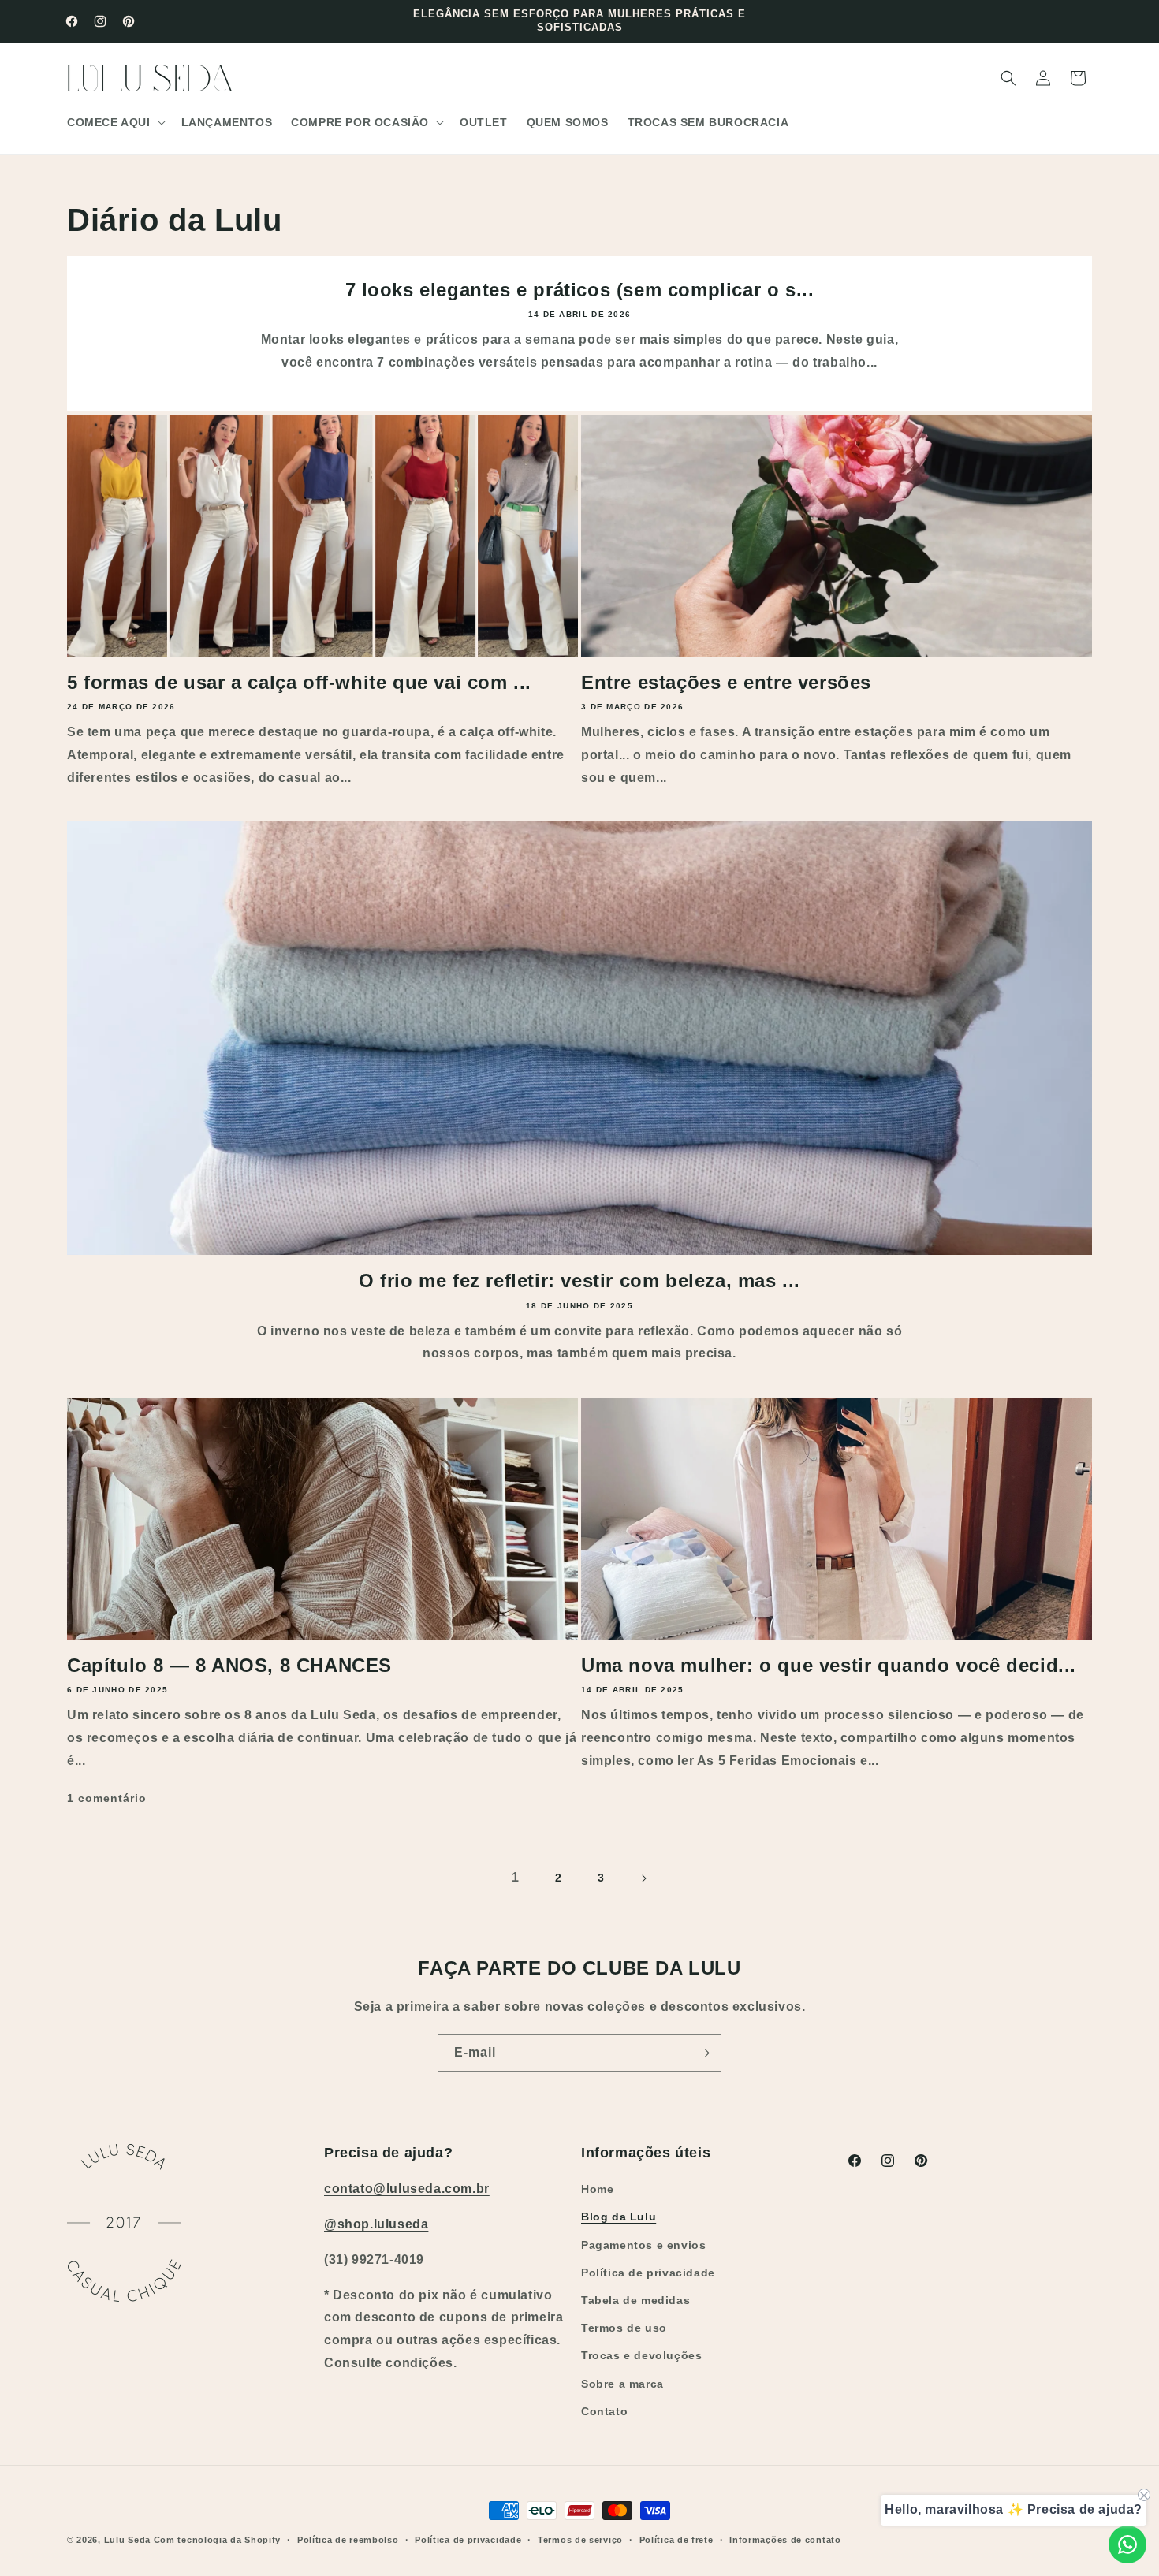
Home (597, 2189)
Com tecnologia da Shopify (218, 2540)
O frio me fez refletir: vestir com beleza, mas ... (579, 1281)
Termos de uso (624, 2328)
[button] (115, 122)
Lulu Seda (127, 2540)
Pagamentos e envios (643, 2245)
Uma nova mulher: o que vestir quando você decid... (829, 1665)
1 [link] (516, 1877)
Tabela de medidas (635, 2300)
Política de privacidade (648, 2273)
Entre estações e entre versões (726, 682)
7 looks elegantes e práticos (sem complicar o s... (580, 290)
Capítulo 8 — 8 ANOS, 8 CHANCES (229, 1665)
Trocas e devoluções (641, 2355)
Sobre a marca (622, 2384)
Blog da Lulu (619, 2217)
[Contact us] (1127, 2544)
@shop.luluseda (376, 2224)
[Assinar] (703, 2053)
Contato (604, 2411)
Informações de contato (785, 2540)
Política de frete (676, 2540)
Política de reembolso (348, 2540)
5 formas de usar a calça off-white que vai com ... (299, 682)
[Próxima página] (643, 1878)
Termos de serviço (580, 2540)
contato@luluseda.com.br (407, 2189)
